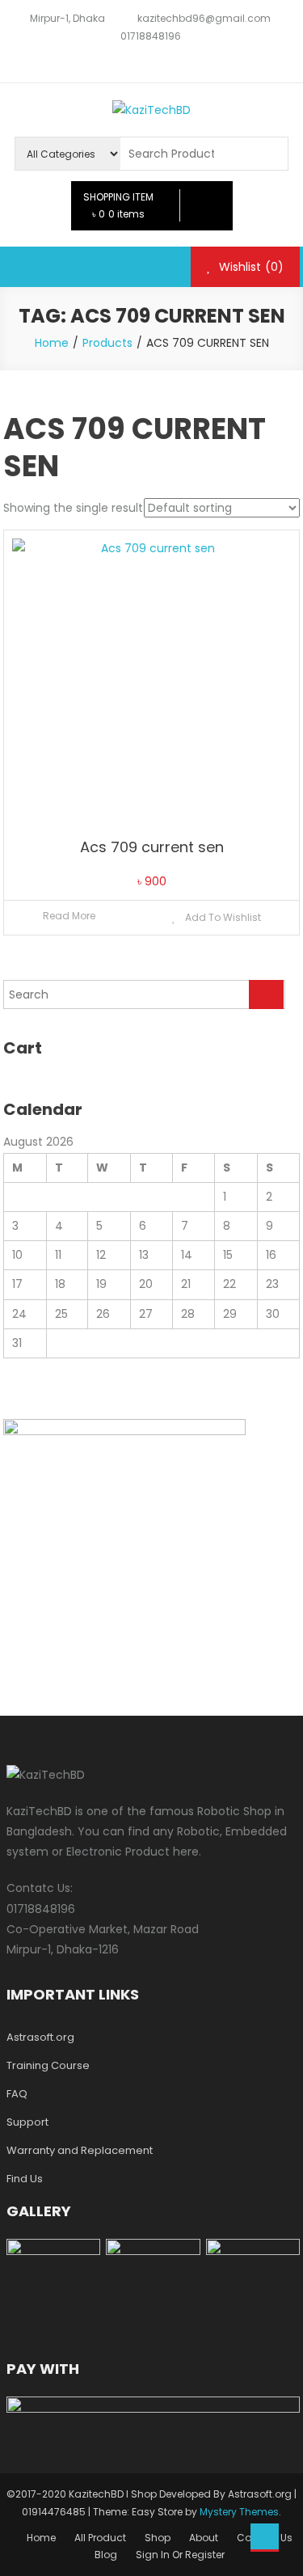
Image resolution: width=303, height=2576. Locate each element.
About (204, 2538)
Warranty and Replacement (80, 2150)
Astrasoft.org (40, 2037)
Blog (106, 2555)
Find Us (25, 2179)
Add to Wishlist (222, 917)
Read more (69, 916)
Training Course (48, 2065)
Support (27, 2122)
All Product (100, 2538)
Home (41, 2538)
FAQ (17, 2094)
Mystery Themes (239, 2512)
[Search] (266, 995)
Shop (158, 2538)
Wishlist (250, 267)
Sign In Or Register (180, 2555)
